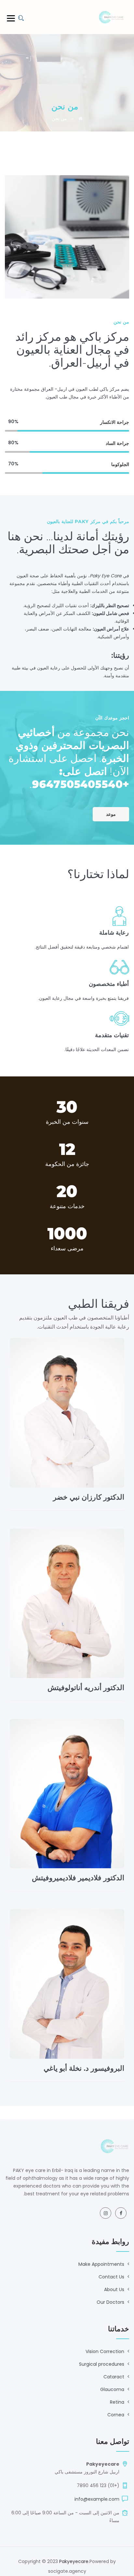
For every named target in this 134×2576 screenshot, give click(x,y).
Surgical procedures (102, 2364)
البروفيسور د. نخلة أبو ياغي (84, 2068)
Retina (117, 2402)
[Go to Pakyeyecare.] (80, 118)
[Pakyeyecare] (111, 17)
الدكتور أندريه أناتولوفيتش (86, 1688)
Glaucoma (112, 2389)
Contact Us (111, 2277)
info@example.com (97, 2499)
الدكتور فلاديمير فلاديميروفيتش (78, 1878)
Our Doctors (110, 2302)
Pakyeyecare (74, 2561)
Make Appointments (101, 2264)
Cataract (114, 2377)
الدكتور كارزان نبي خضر (89, 1497)
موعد (111, 814)
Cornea (116, 2415)
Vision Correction (105, 2351)
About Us (114, 2289)
